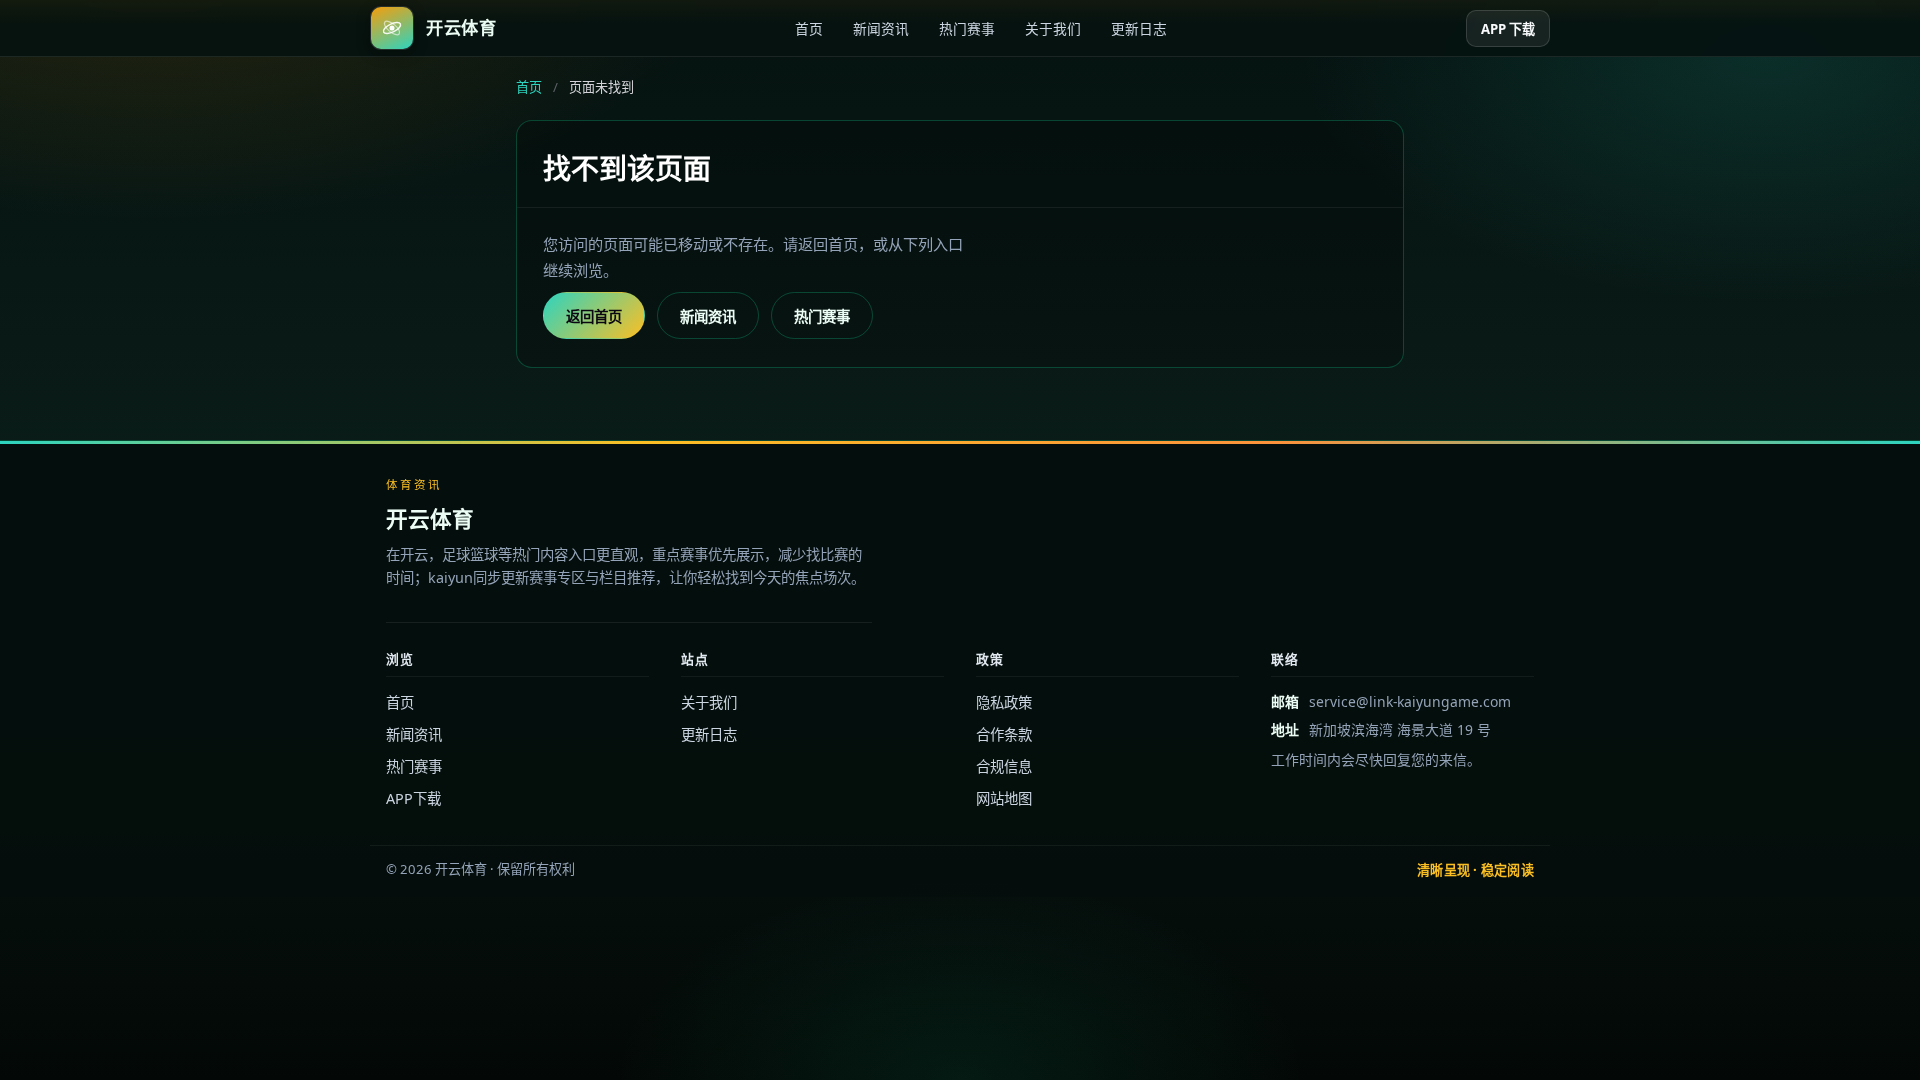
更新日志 (1139, 28)
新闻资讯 (881, 28)
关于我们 (1053, 28)
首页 (809, 28)
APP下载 (413, 798)
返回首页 (594, 316)
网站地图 (1004, 798)
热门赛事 (967, 28)
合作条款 (1004, 734)
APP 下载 (1508, 29)
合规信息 (1004, 766)
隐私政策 (1004, 702)
